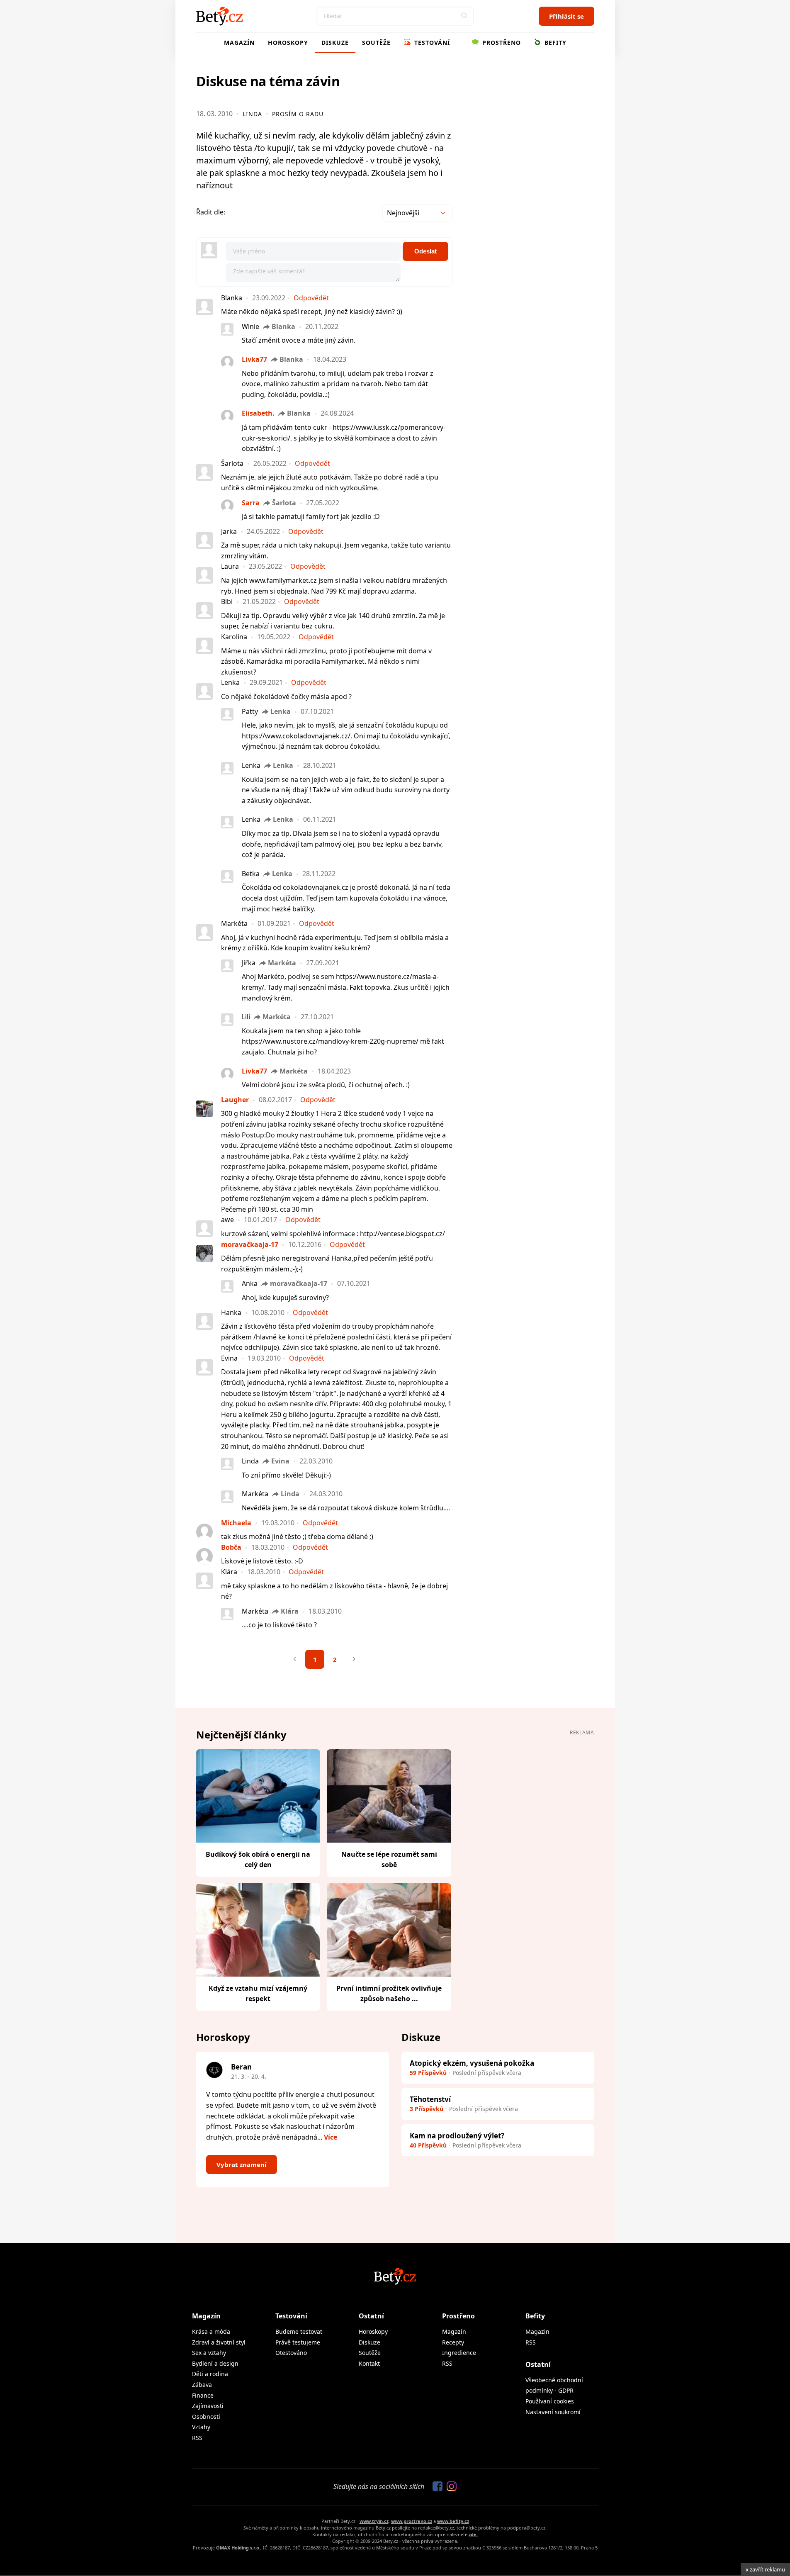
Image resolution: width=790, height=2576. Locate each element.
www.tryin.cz (374, 2521)
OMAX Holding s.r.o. (238, 2548)
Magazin (537, 2331)
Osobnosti (206, 2417)
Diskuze (335, 43)
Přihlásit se (566, 16)
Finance (203, 2395)
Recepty (453, 2342)
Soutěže (376, 43)
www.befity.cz (453, 2521)
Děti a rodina (210, 2374)
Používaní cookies (550, 2401)
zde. (473, 2534)
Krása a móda (211, 2331)
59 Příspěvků (428, 2073)
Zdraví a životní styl (219, 2342)
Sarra (251, 503)
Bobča (231, 1547)
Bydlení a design (215, 2363)
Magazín (239, 43)
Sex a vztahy (209, 2353)
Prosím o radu (298, 114)
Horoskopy (288, 43)
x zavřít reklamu (765, 2569)
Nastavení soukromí (553, 2412)
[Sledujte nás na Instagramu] (450, 2487)
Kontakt (369, 2363)
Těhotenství (430, 2099)
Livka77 (254, 359)
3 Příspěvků (427, 2109)
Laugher (235, 1100)
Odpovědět (311, 298)
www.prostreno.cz (412, 2521)
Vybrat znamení (242, 2165)
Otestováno (291, 2353)
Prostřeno (501, 43)
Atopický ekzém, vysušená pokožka (472, 2063)
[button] (464, 16)
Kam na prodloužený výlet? (457, 2136)
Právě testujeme (298, 2342)
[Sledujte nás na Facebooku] (435, 2487)
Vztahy (201, 2427)
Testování (431, 43)
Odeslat (425, 251)
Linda (252, 114)
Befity (554, 43)
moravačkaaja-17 (250, 1244)
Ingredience (459, 2353)
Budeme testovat (299, 2331)
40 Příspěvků (428, 2145)
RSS (197, 2438)
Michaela (236, 1523)
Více (331, 2137)
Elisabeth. (258, 413)
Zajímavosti (208, 2406)
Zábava (202, 2385)
